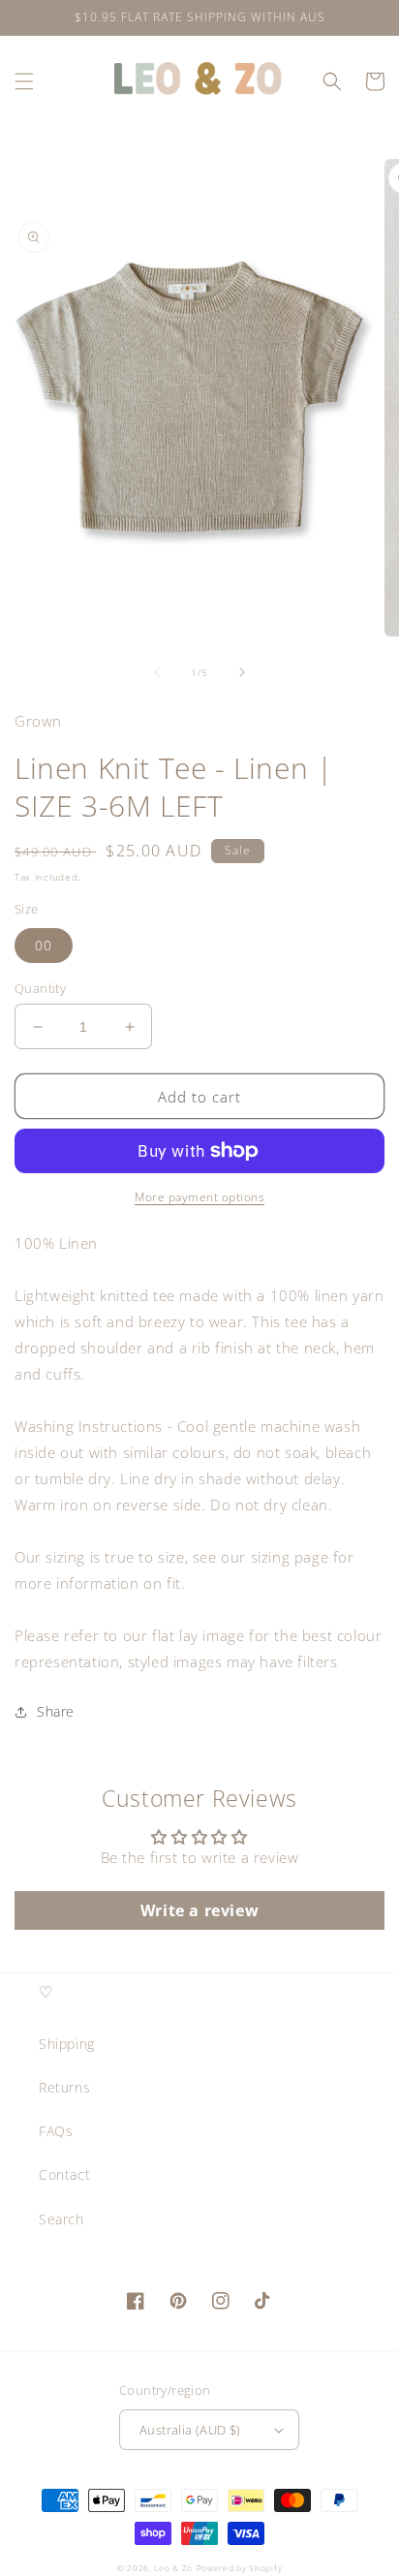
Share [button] (56, 1711)
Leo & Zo (173, 2568)
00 (44, 945)
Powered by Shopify (240, 2568)
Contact (64, 2174)
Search (61, 2219)
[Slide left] (157, 672)
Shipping (67, 2044)
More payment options (199, 1197)
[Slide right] (242, 672)
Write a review (199, 1910)
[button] (24, 81)
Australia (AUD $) (190, 2430)
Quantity (40, 988)
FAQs (56, 2131)
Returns (64, 2087)
